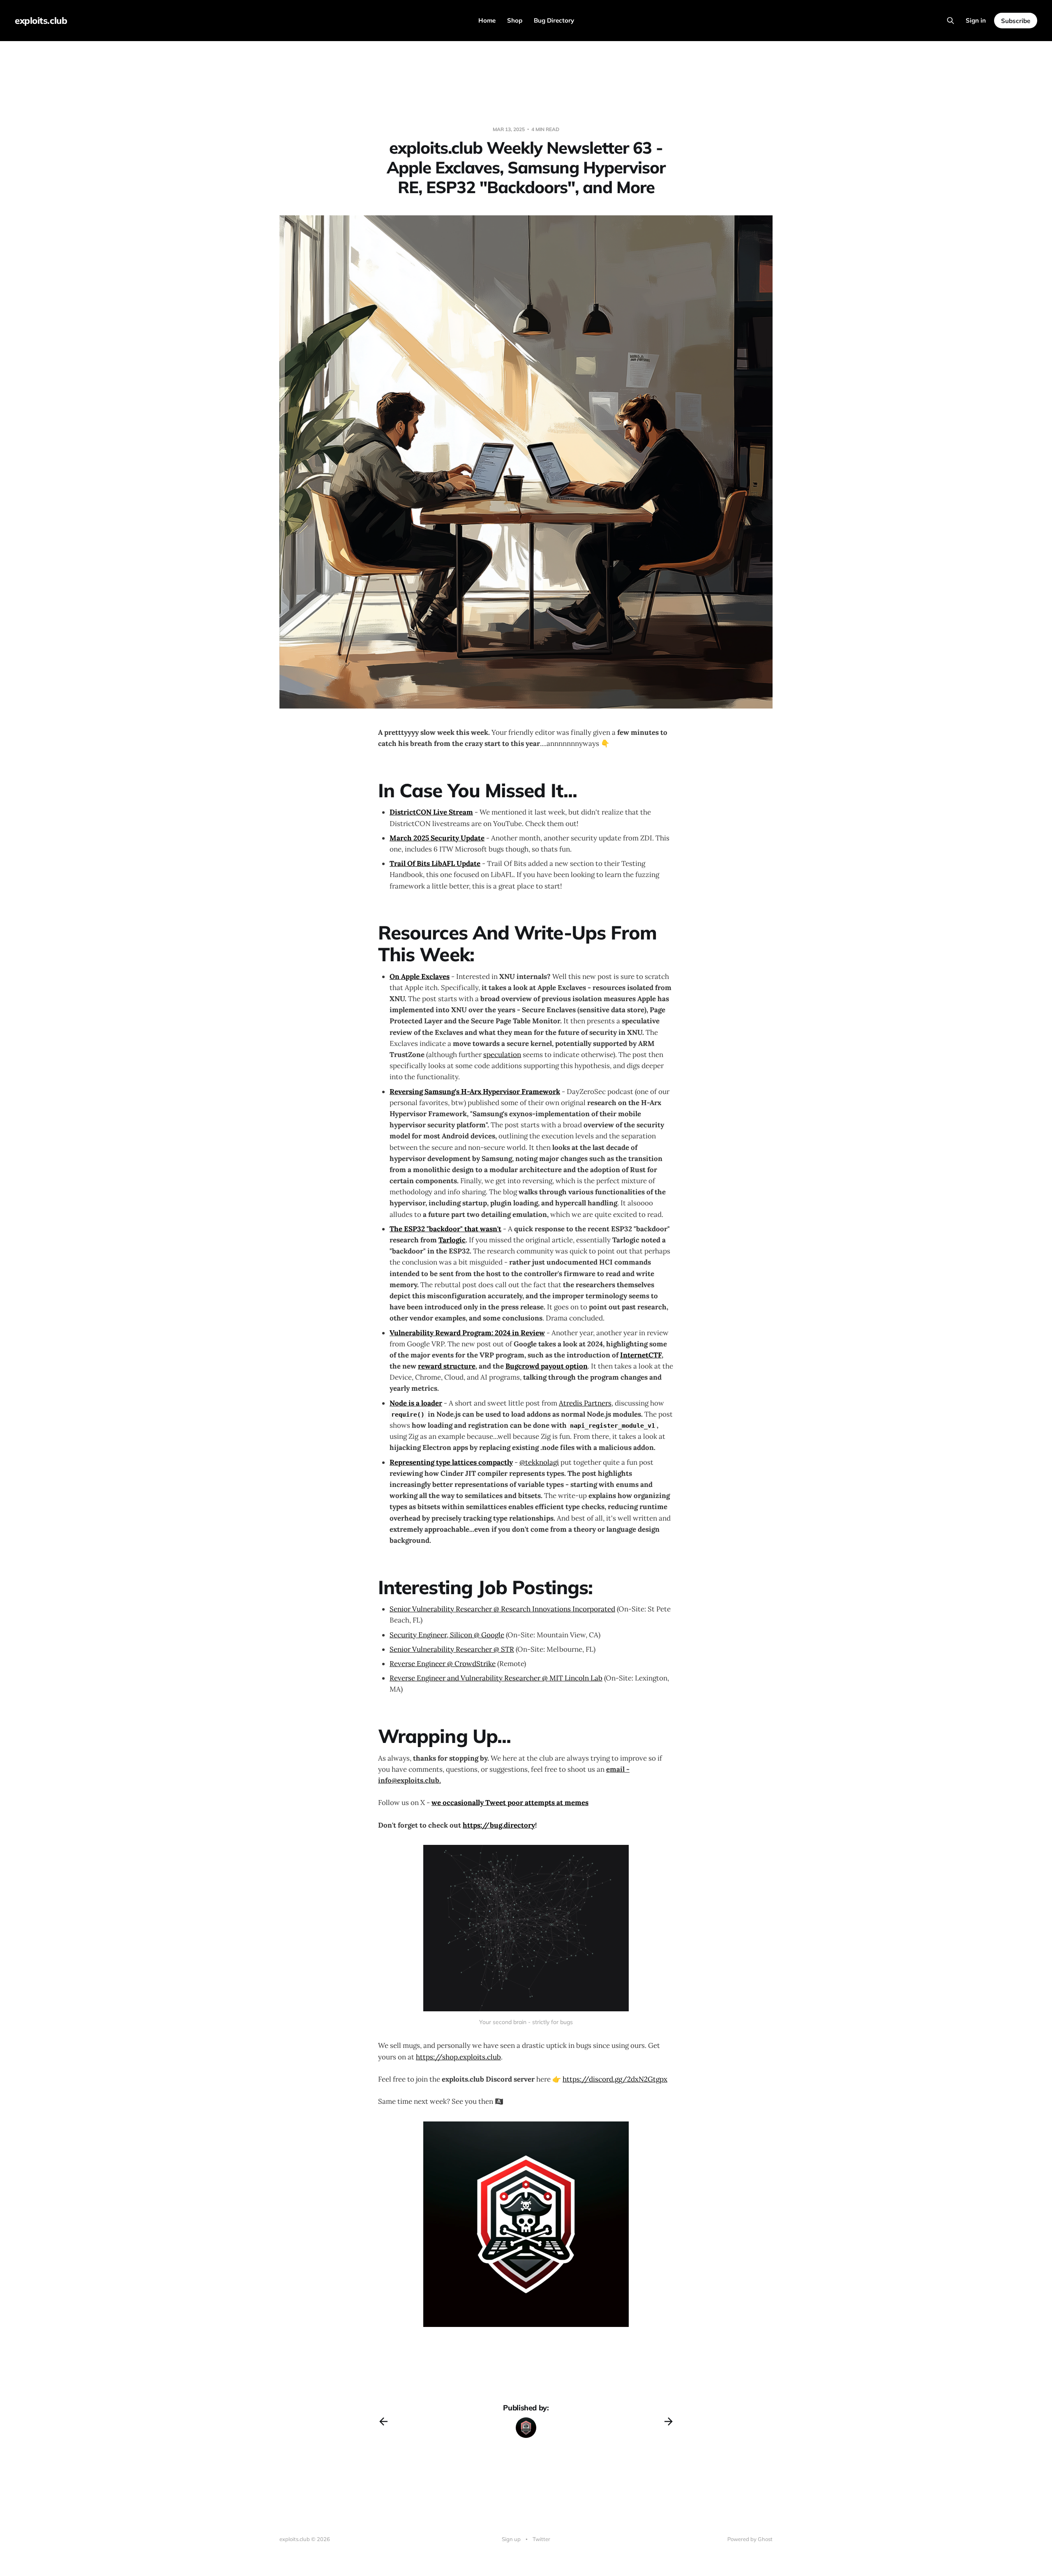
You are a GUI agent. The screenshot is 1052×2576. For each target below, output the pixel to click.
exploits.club (41, 21)
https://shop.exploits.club (458, 2057)
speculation (502, 1055)
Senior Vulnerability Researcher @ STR (452, 1649)
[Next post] (669, 2421)
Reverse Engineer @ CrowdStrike (443, 1664)
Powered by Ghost (750, 2539)
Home (487, 20)
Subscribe (1016, 21)
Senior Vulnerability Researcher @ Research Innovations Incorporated (502, 1609)
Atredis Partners (585, 1403)
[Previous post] (383, 2421)
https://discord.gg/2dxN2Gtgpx (615, 2079)
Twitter (541, 2539)
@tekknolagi (539, 1462)
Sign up (511, 2539)
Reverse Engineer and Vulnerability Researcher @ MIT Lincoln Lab (496, 1678)
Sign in (976, 20)
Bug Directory (554, 20)
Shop (515, 20)
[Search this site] (950, 21)
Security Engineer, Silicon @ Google (447, 1635)
